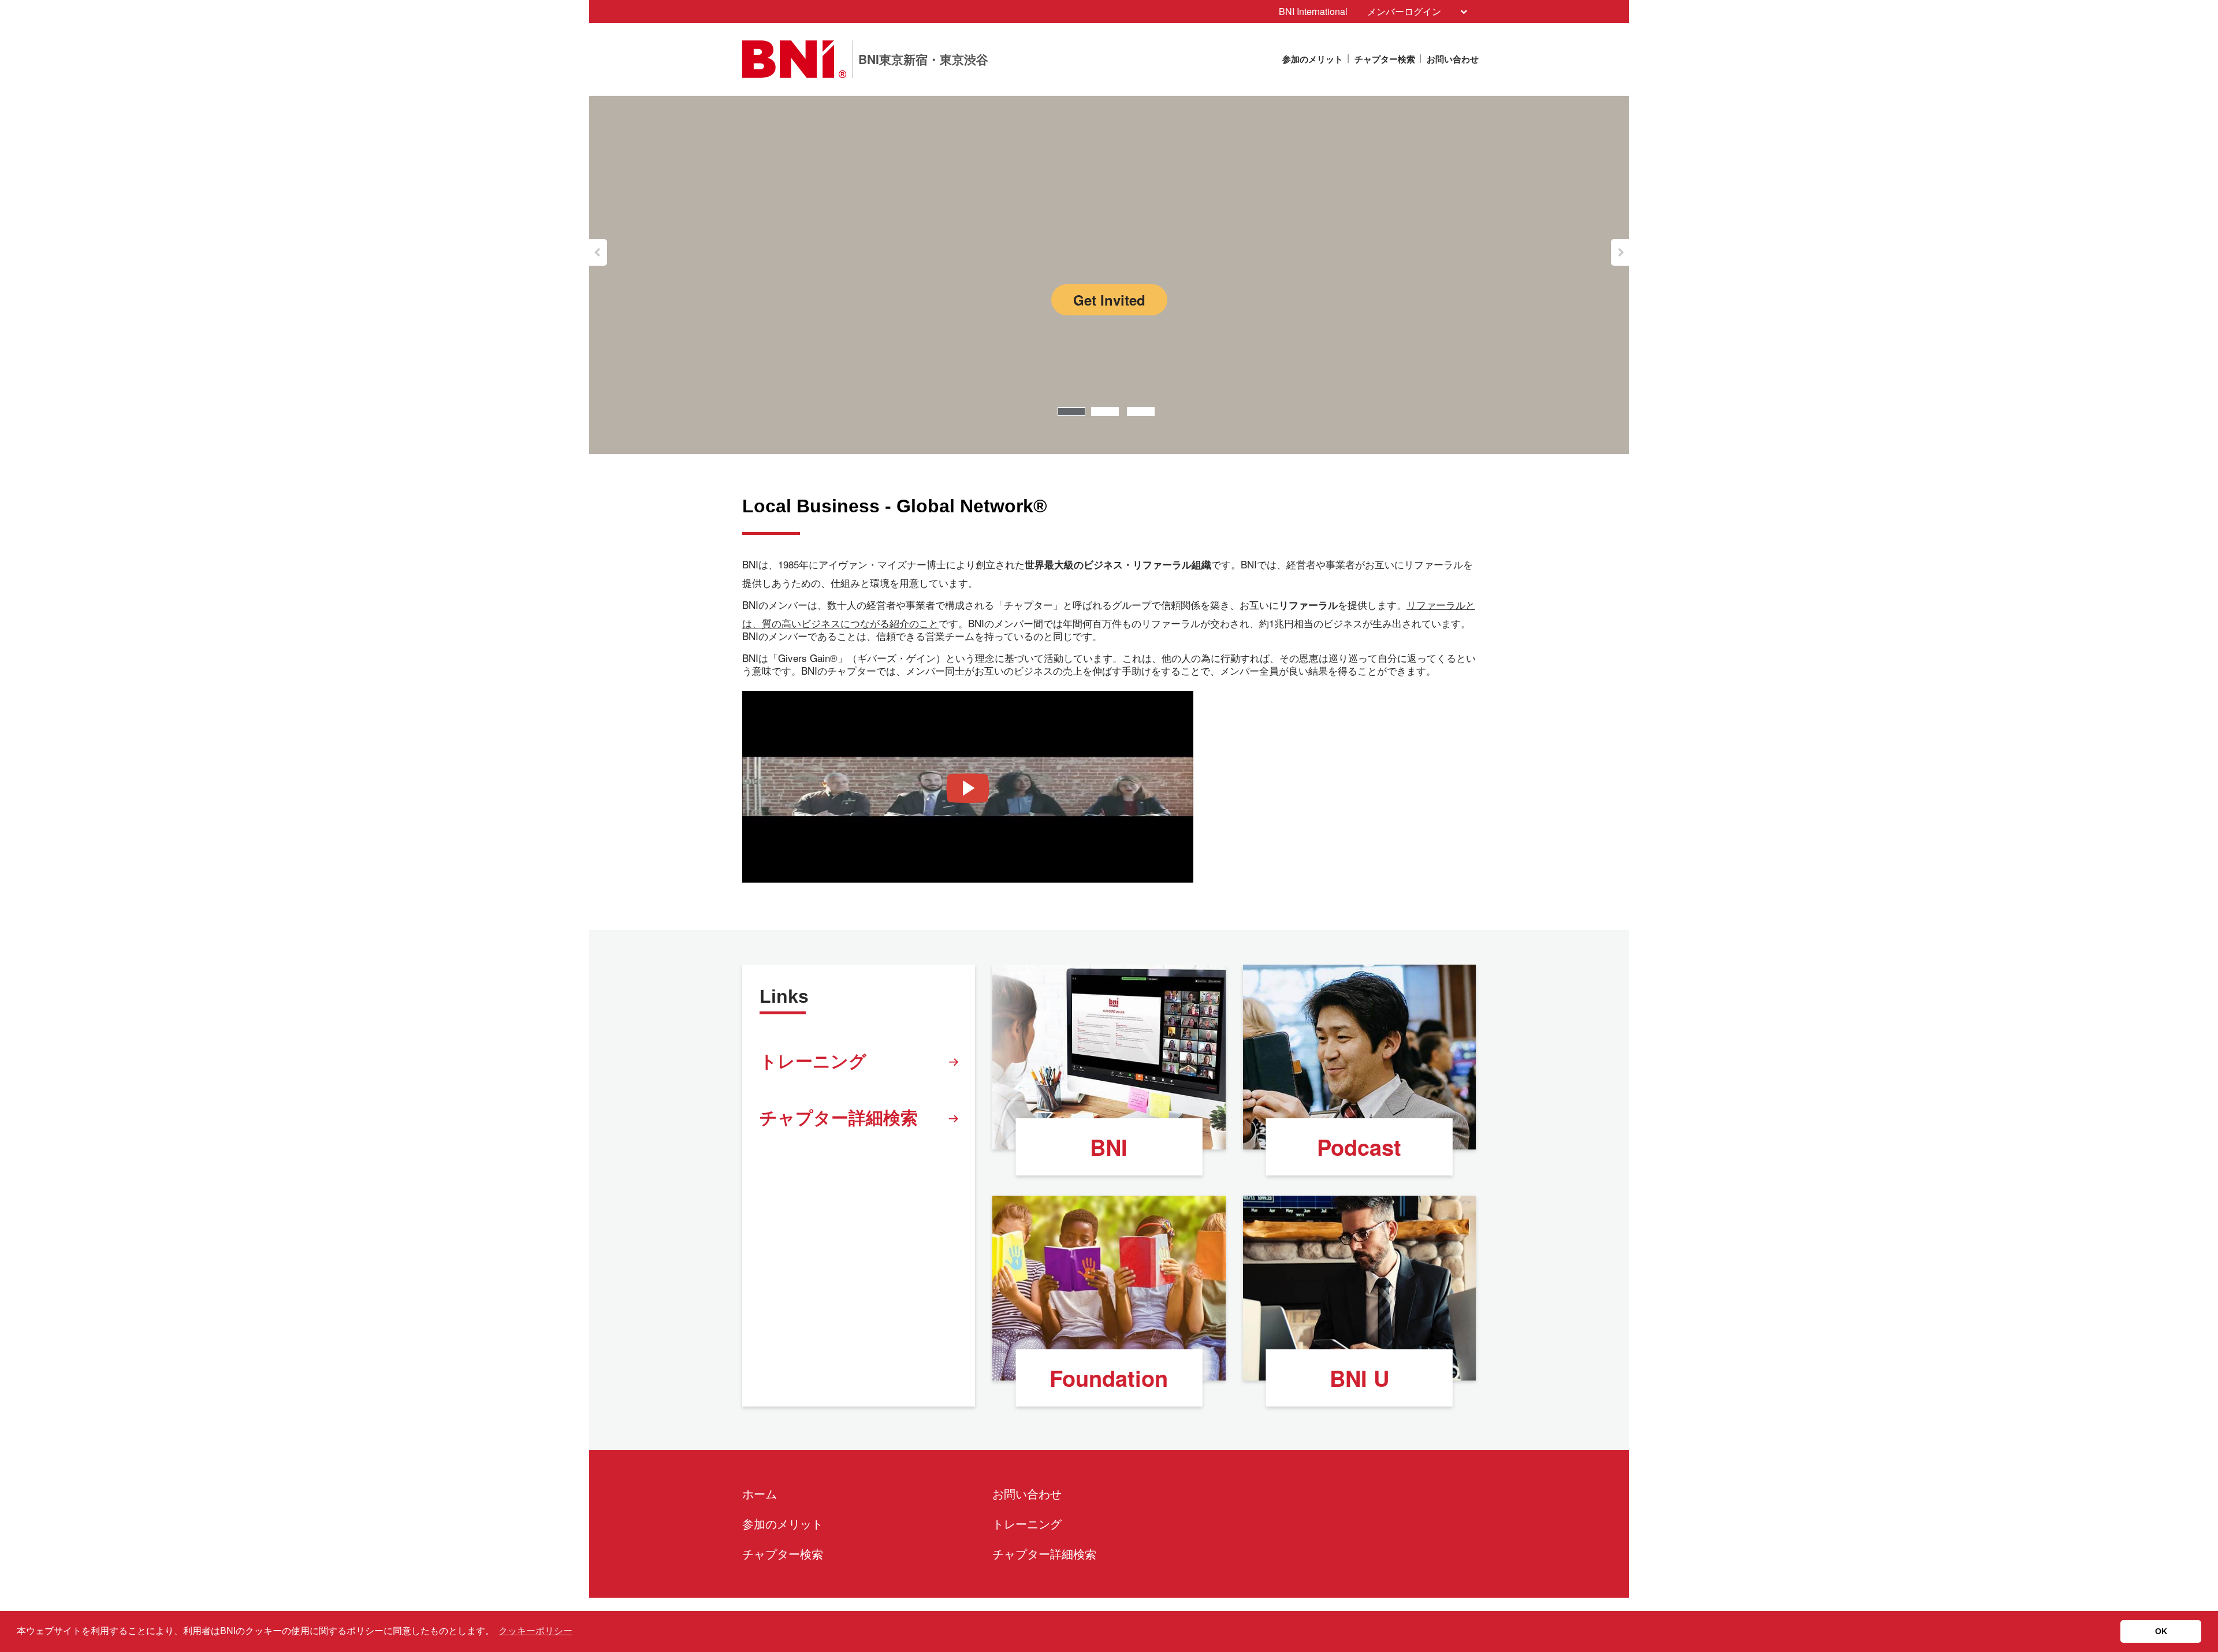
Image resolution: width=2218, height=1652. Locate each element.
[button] (598, 252)
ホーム (760, 1493)
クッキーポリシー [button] (535, 1631)
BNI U (1359, 1378)
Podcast (1359, 1147)
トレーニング (813, 1060)
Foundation (1109, 1378)
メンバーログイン (1404, 11)
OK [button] (2161, 1631)
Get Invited (1109, 300)
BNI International (1313, 11)
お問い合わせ (1453, 59)
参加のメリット (1313, 59)
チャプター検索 (1385, 59)
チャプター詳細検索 (839, 1117)
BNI (1109, 1147)
